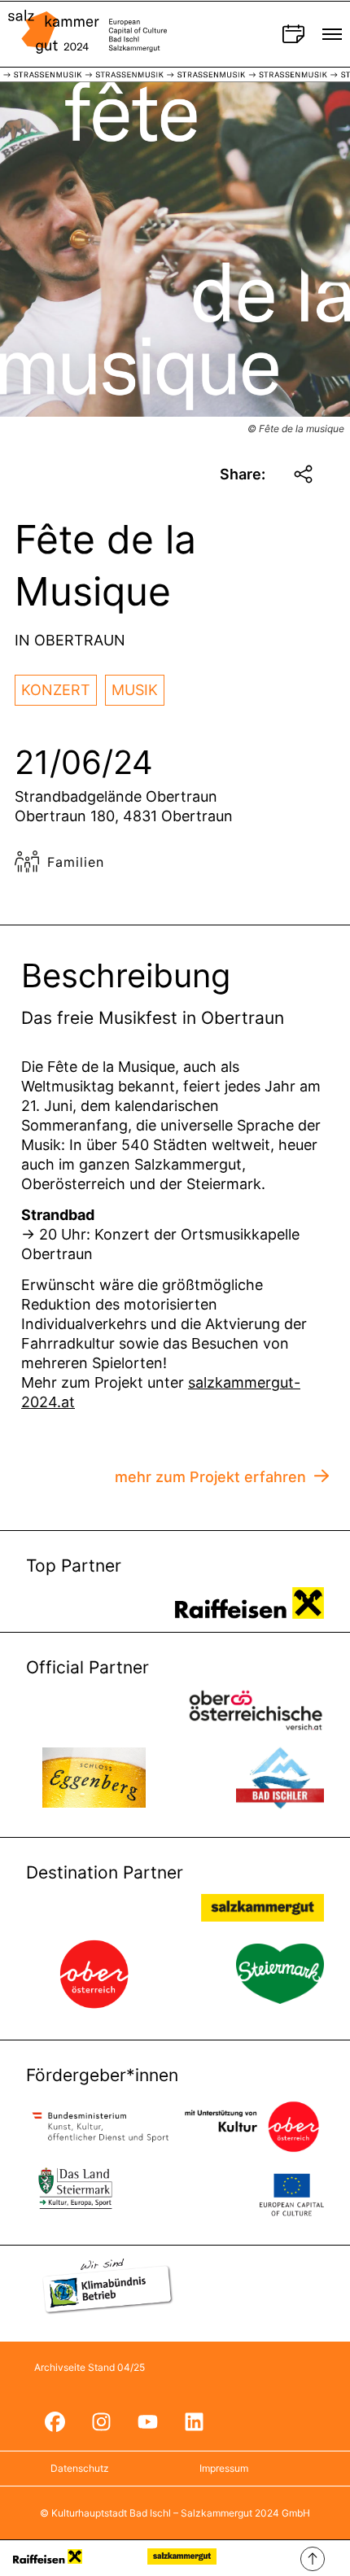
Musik (135, 690)
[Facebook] (55, 2422)
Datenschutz (80, 2468)
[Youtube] (147, 2422)
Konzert (56, 690)
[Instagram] (101, 2422)
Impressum (224, 2468)
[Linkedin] (194, 2422)
